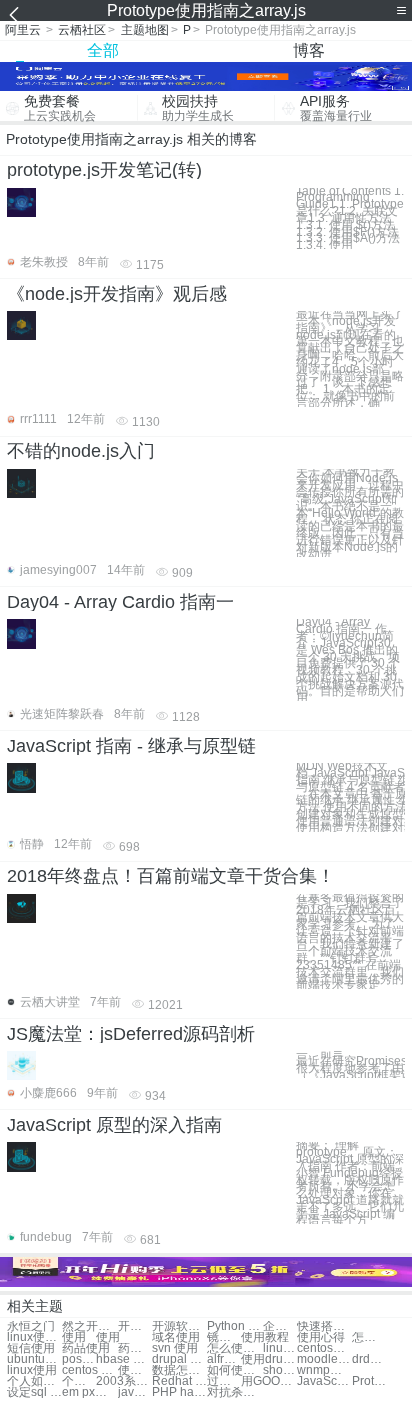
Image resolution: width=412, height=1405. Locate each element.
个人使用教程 (79, 1381)
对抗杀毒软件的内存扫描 (234, 1392)
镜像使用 (224, 1337)
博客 (309, 50)
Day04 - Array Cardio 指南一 (120, 602)
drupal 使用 (179, 1359)
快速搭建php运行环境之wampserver (324, 1326)
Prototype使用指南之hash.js (369, 1381)
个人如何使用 (34, 1381)
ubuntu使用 (34, 1359)
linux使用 (32, 1370)
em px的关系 (89, 1392)
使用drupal (268, 1359)
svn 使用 (175, 1348)
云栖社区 (82, 30)
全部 (103, 50)
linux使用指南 (34, 1337)
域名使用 (176, 1337)
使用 (74, 1337)
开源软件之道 (135, 1326)
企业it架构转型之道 (280, 1326)
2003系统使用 (123, 1381)
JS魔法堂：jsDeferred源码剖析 (131, 1034)
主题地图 (145, 30)
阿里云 (23, 30)
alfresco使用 (224, 1359)
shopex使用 (280, 1370)
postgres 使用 (79, 1359)
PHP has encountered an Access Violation (179, 1392)
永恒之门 (31, 1326)
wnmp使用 (324, 1370)
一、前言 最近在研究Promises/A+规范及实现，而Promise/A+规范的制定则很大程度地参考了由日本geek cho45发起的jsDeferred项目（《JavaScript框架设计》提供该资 (350, 1064)
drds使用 (369, 1359)
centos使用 (324, 1348)
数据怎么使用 (179, 1370)
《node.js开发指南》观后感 (117, 294)
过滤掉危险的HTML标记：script (224, 1381)
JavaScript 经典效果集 (324, 1381)
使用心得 (321, 1337)
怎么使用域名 (234, 1348)
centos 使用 (89, 1370)
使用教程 (265, 1337)
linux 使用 (280, 1348)
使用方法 (135, 1370)
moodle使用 (324, 1359)
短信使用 (31, 1348)
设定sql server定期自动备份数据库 (34, 1392)
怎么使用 (369, 1337)
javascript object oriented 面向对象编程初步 (135, 1392)
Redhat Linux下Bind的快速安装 (179, 1381)
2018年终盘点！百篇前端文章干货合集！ (171, 876)
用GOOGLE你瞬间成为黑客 (268, 1381)
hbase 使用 (123, 1359)
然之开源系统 (89, 1326)
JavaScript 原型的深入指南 (114, 1125)
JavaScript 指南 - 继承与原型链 (131, 746)
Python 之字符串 (234, 1326)
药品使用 (86, 1348)
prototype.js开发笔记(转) (104, 170)
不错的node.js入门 (81, 451)
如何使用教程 (234, 1370)
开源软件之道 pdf (179, 1326)
